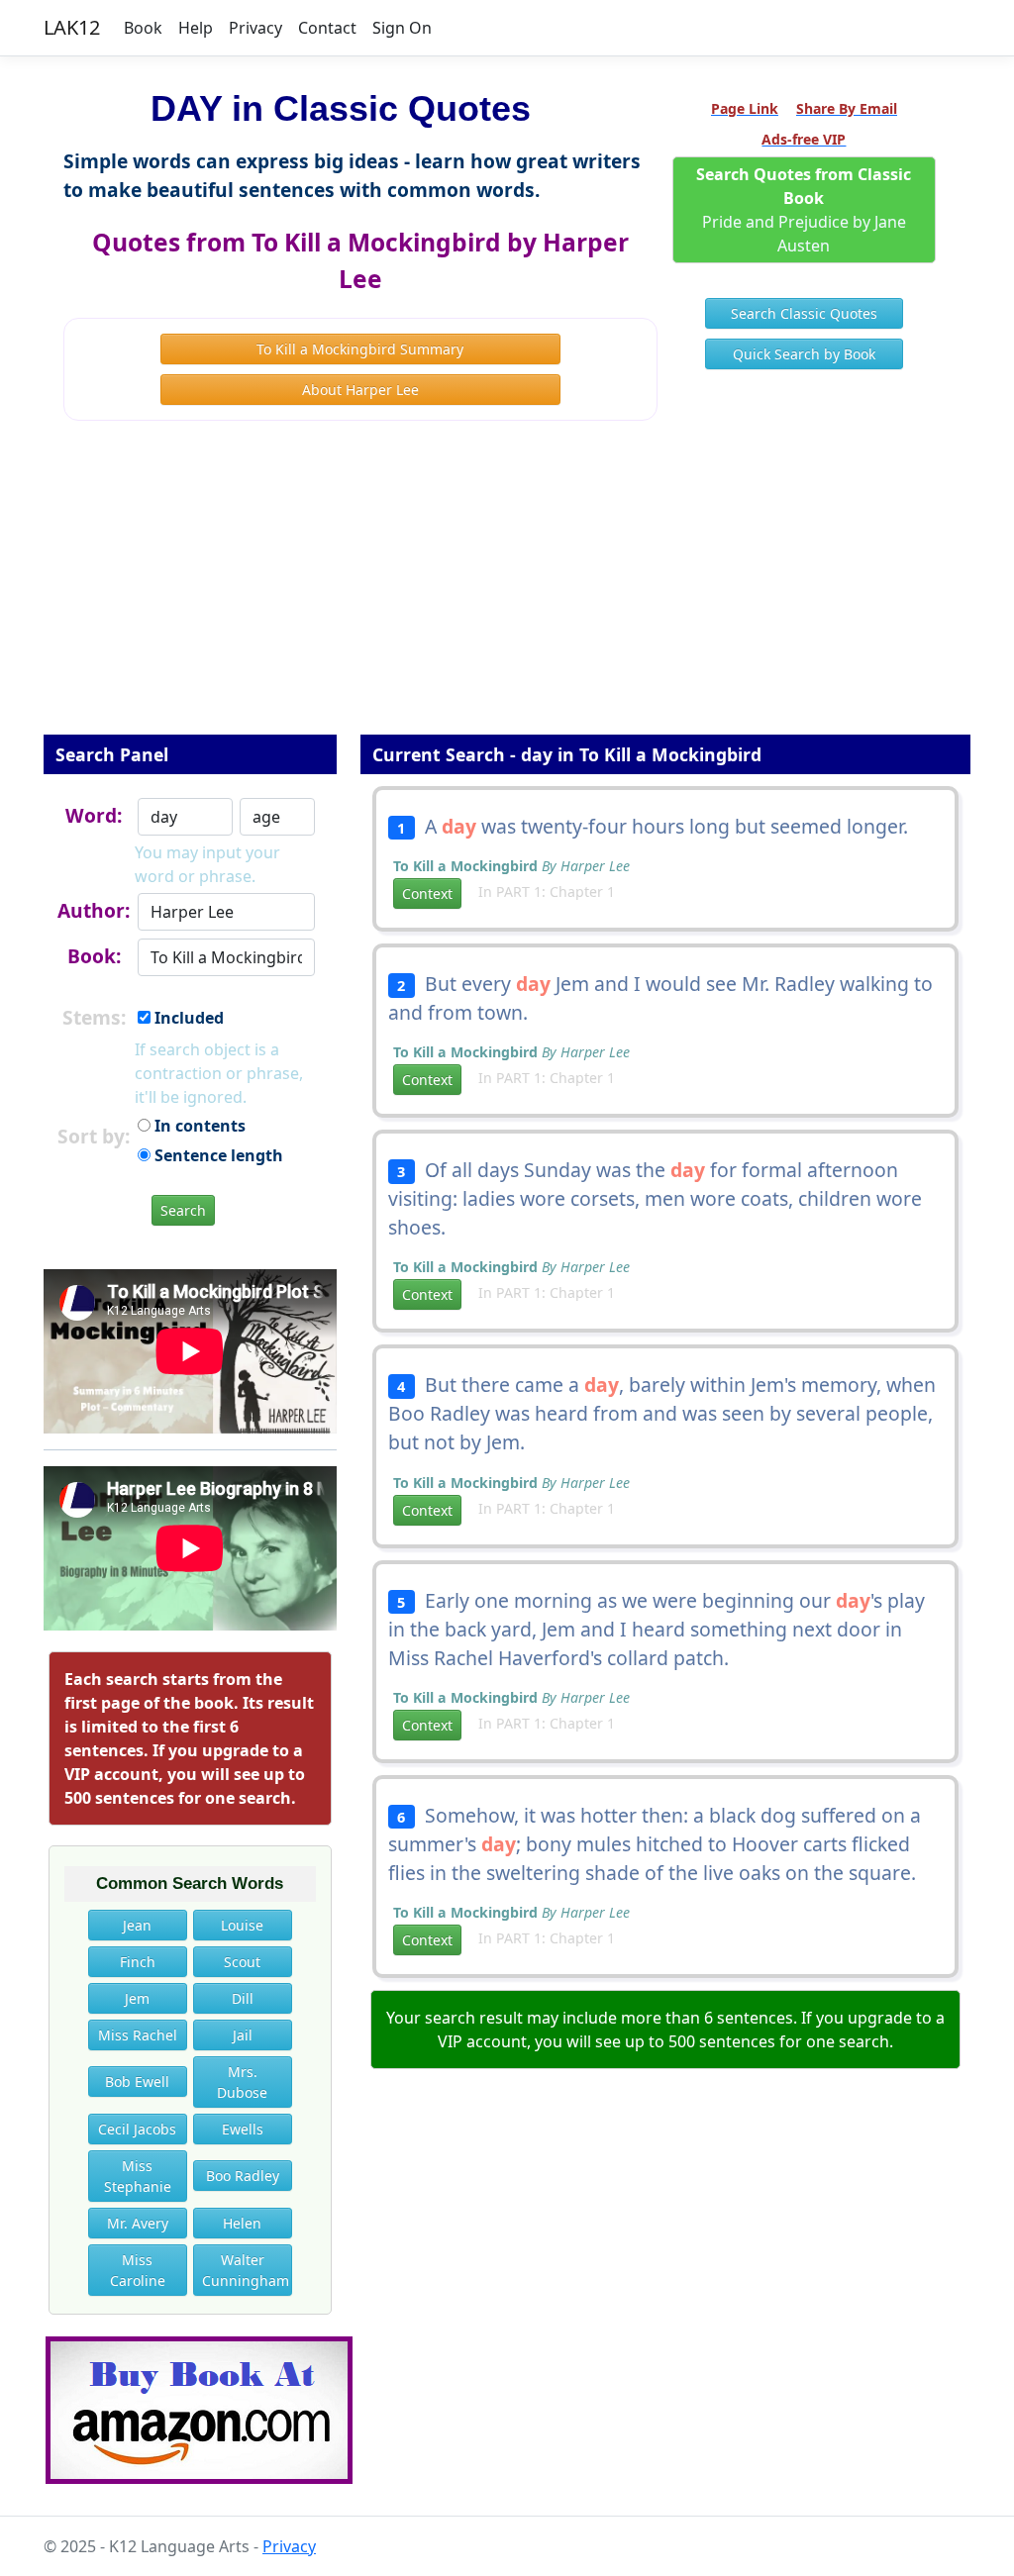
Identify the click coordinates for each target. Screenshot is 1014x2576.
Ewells (243, 2129)
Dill (243, 1998)
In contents (198, 1126)
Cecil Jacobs (137, 2129)
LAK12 (72, 27)
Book (143, 28)
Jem (137, 1998)
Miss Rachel (138, 2035)
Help (196, 28)
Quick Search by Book (804, 354)
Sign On (402, 28)
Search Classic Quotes (804, 313)
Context (427, 893)
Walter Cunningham (246, 2270)
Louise (242, 1925)
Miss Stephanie (138, 2176)
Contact (327, 28)
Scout (242, 1962)
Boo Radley (243, 2176)
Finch (138, 1962)
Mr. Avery (138, 2223)
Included (187, 1018)
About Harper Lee (360, 390)
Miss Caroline (138, 2270)
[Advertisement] (507, 591)
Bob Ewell (137, 2081)
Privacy (255, 28)
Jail (243, 2035)
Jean (137, 1925)
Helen (242, 2223)
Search (183, 1210)
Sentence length (217, 1155)
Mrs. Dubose (242, 2082)
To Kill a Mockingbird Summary (360, 349)
